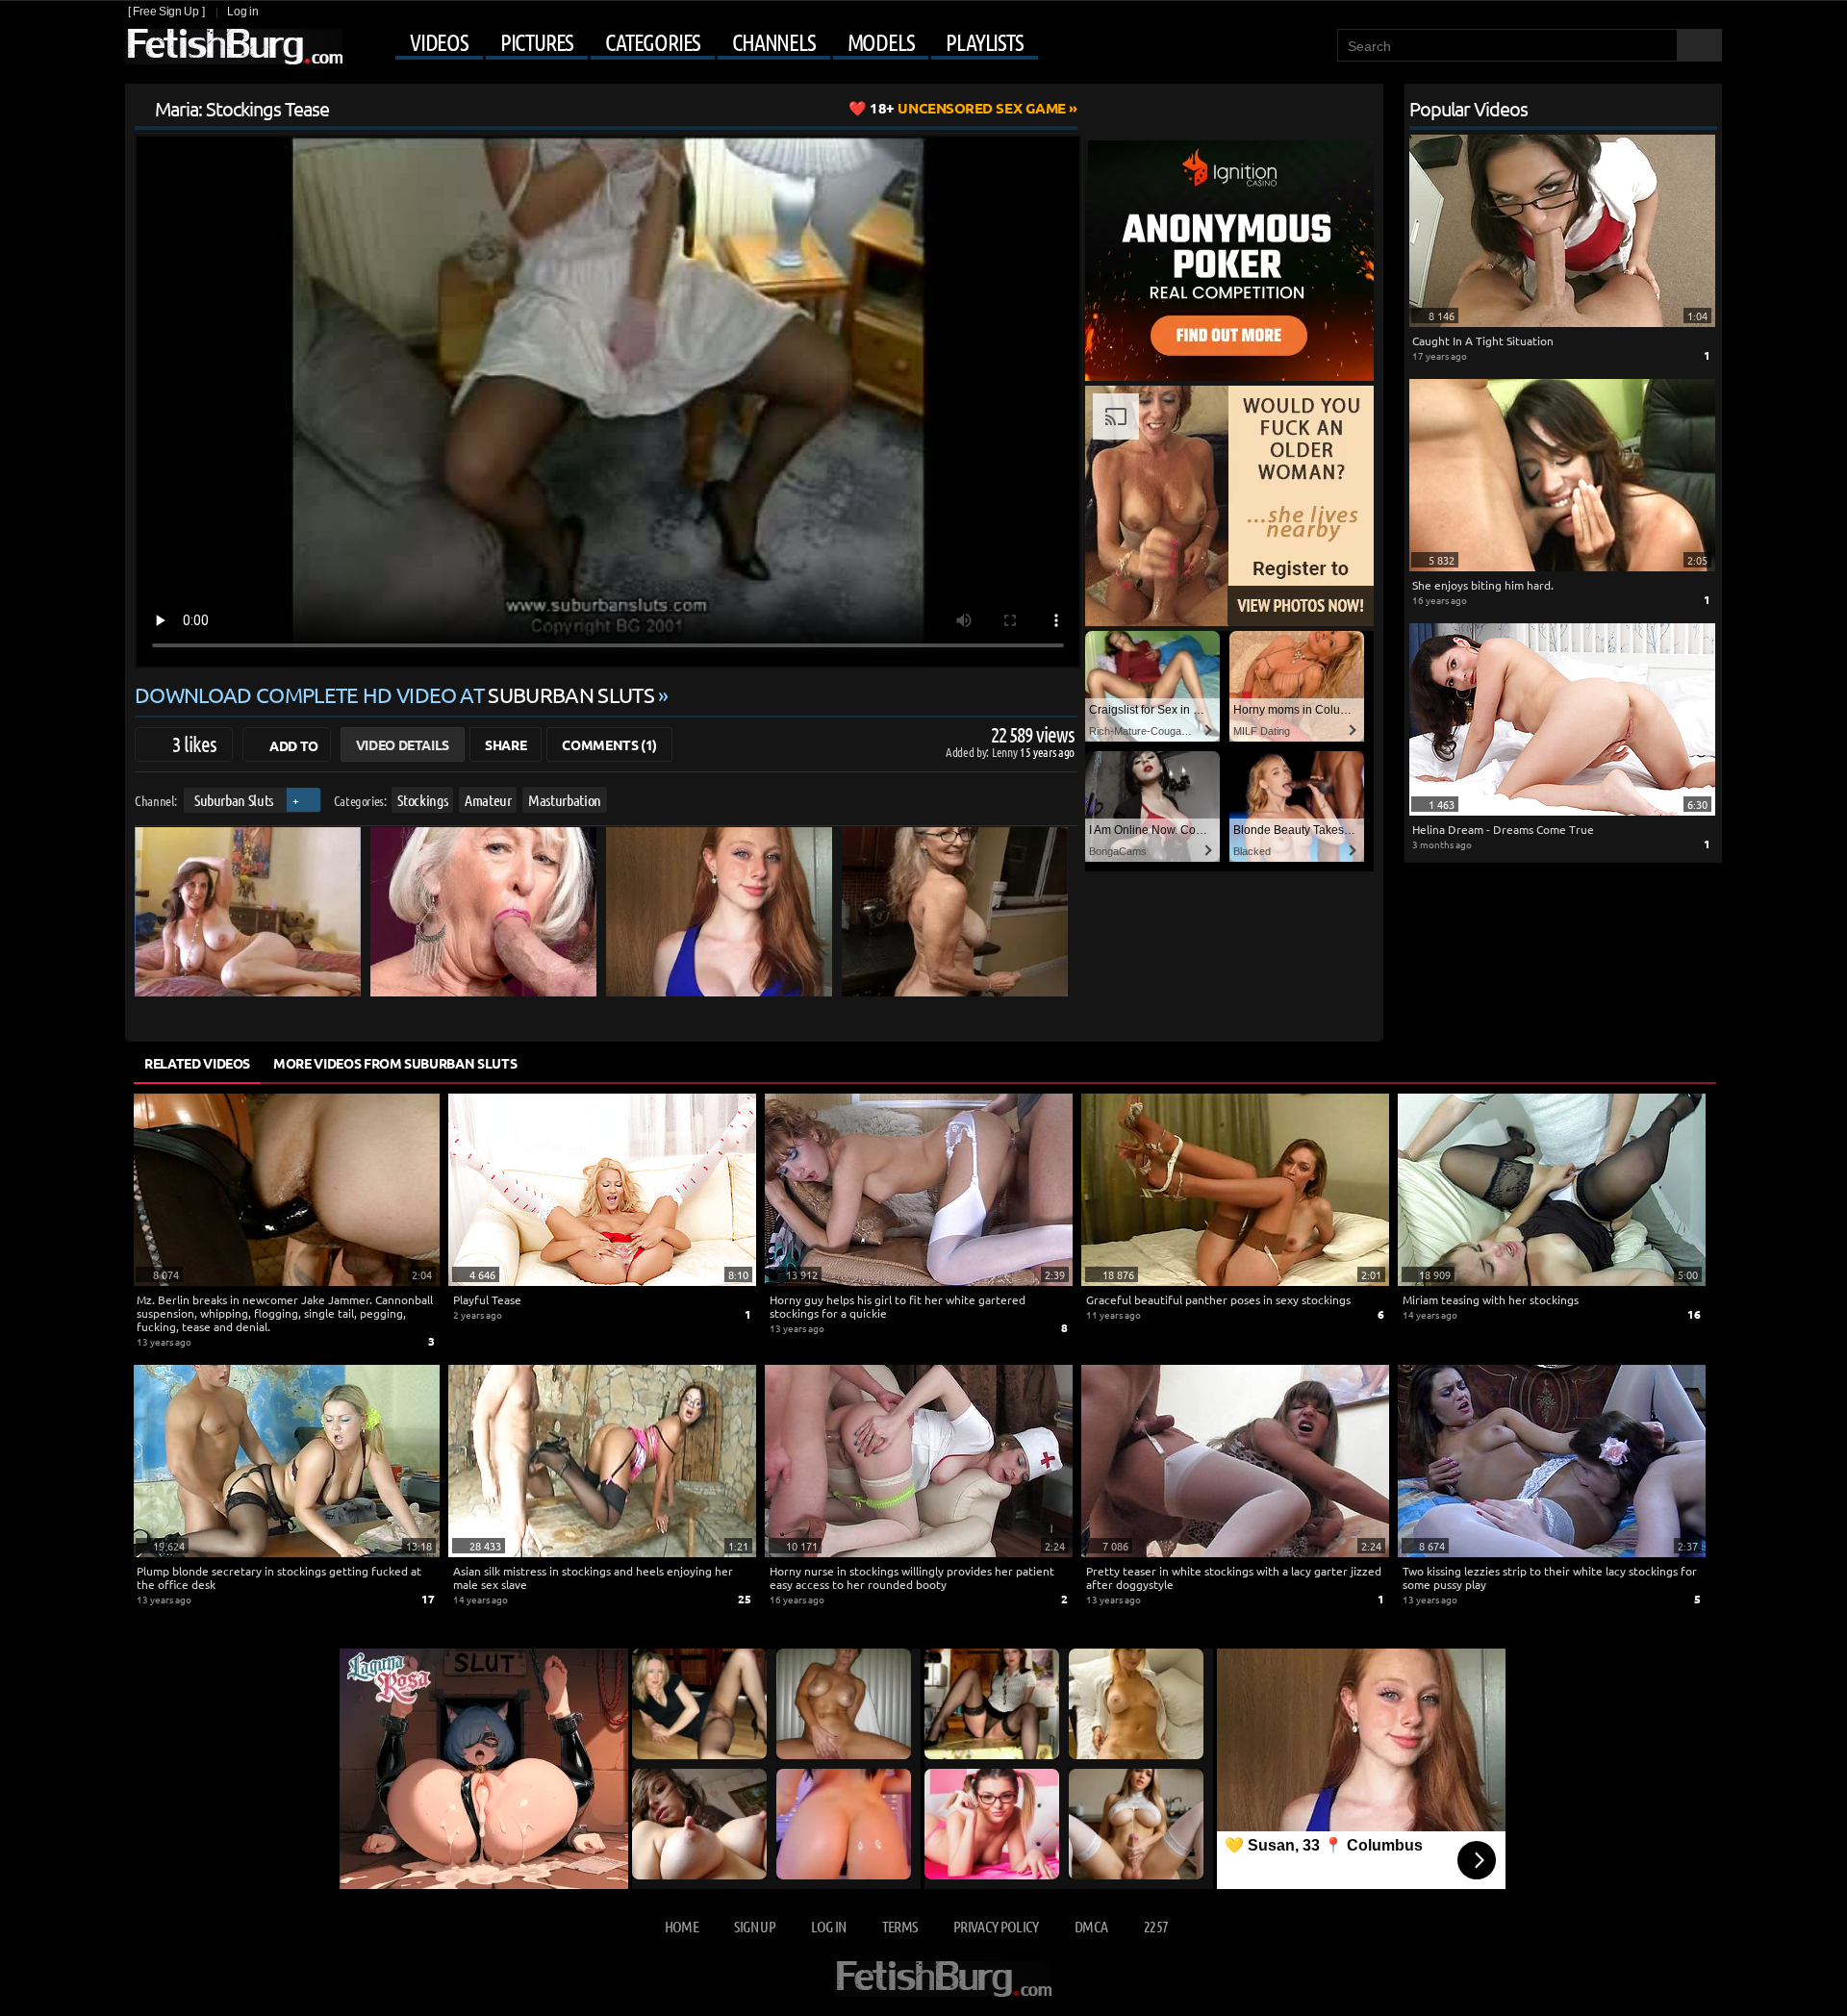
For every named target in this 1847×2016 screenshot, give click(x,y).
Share (506, 744)
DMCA (1091, 1926)
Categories (653, 42)
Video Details (403, 744)
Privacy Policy (996, 1926)
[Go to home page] (234, 47)
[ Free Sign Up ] (166, 12)
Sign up (754, 1926)
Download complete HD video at (394, 694)
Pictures (537, 42)
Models (881, 42)
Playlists (984, 42)
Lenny (1006, 752)
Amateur (488, 800)
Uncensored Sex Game (968, 108)
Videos (439, 42)
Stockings (422, 800)
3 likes (194, 743)
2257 (1156, 1926)
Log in (242, 12)
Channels (773, 42)
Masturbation (565, 800)
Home (682, 1926)
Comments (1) (609, 744)
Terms (900, 1926)
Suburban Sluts (234, 800)
